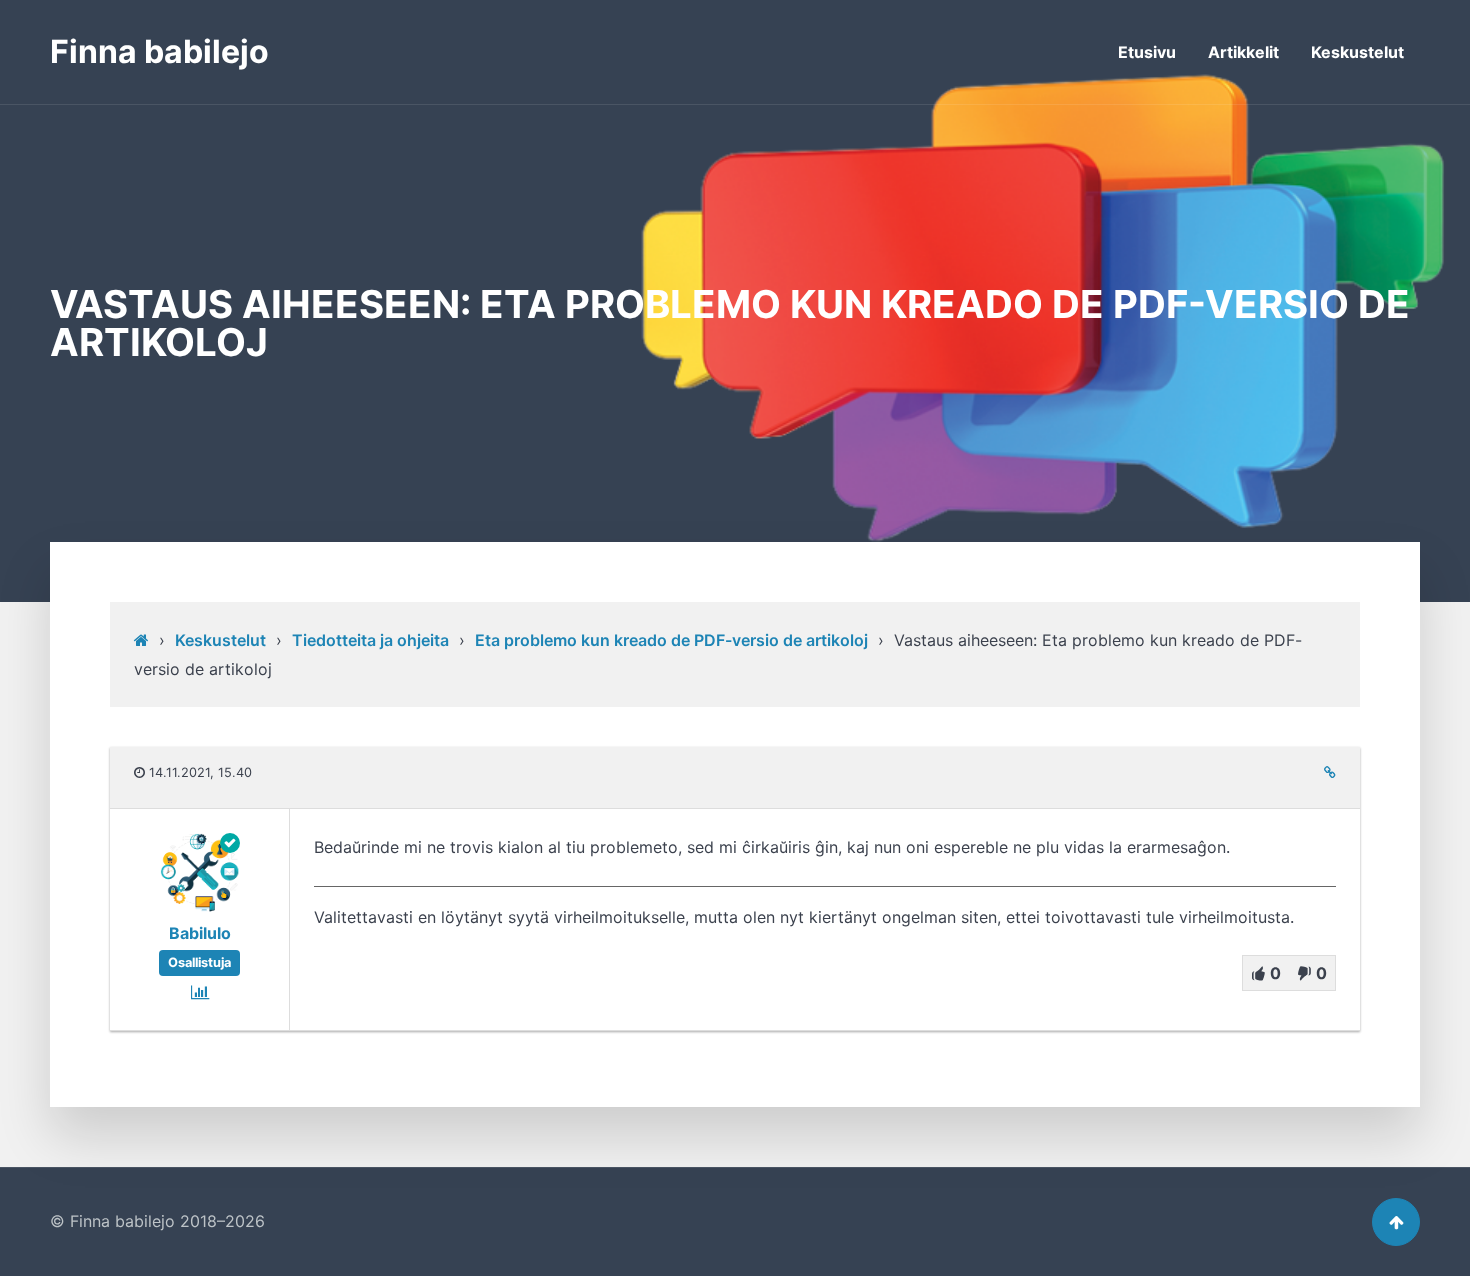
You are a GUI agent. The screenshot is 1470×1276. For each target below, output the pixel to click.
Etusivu (1147, 52)
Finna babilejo (159, 51)
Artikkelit (1243, 52)
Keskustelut (1357, 52)
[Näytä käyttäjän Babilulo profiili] (200, 907)
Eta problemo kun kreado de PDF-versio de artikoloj (671, 640)
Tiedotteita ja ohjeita (370, 640)
